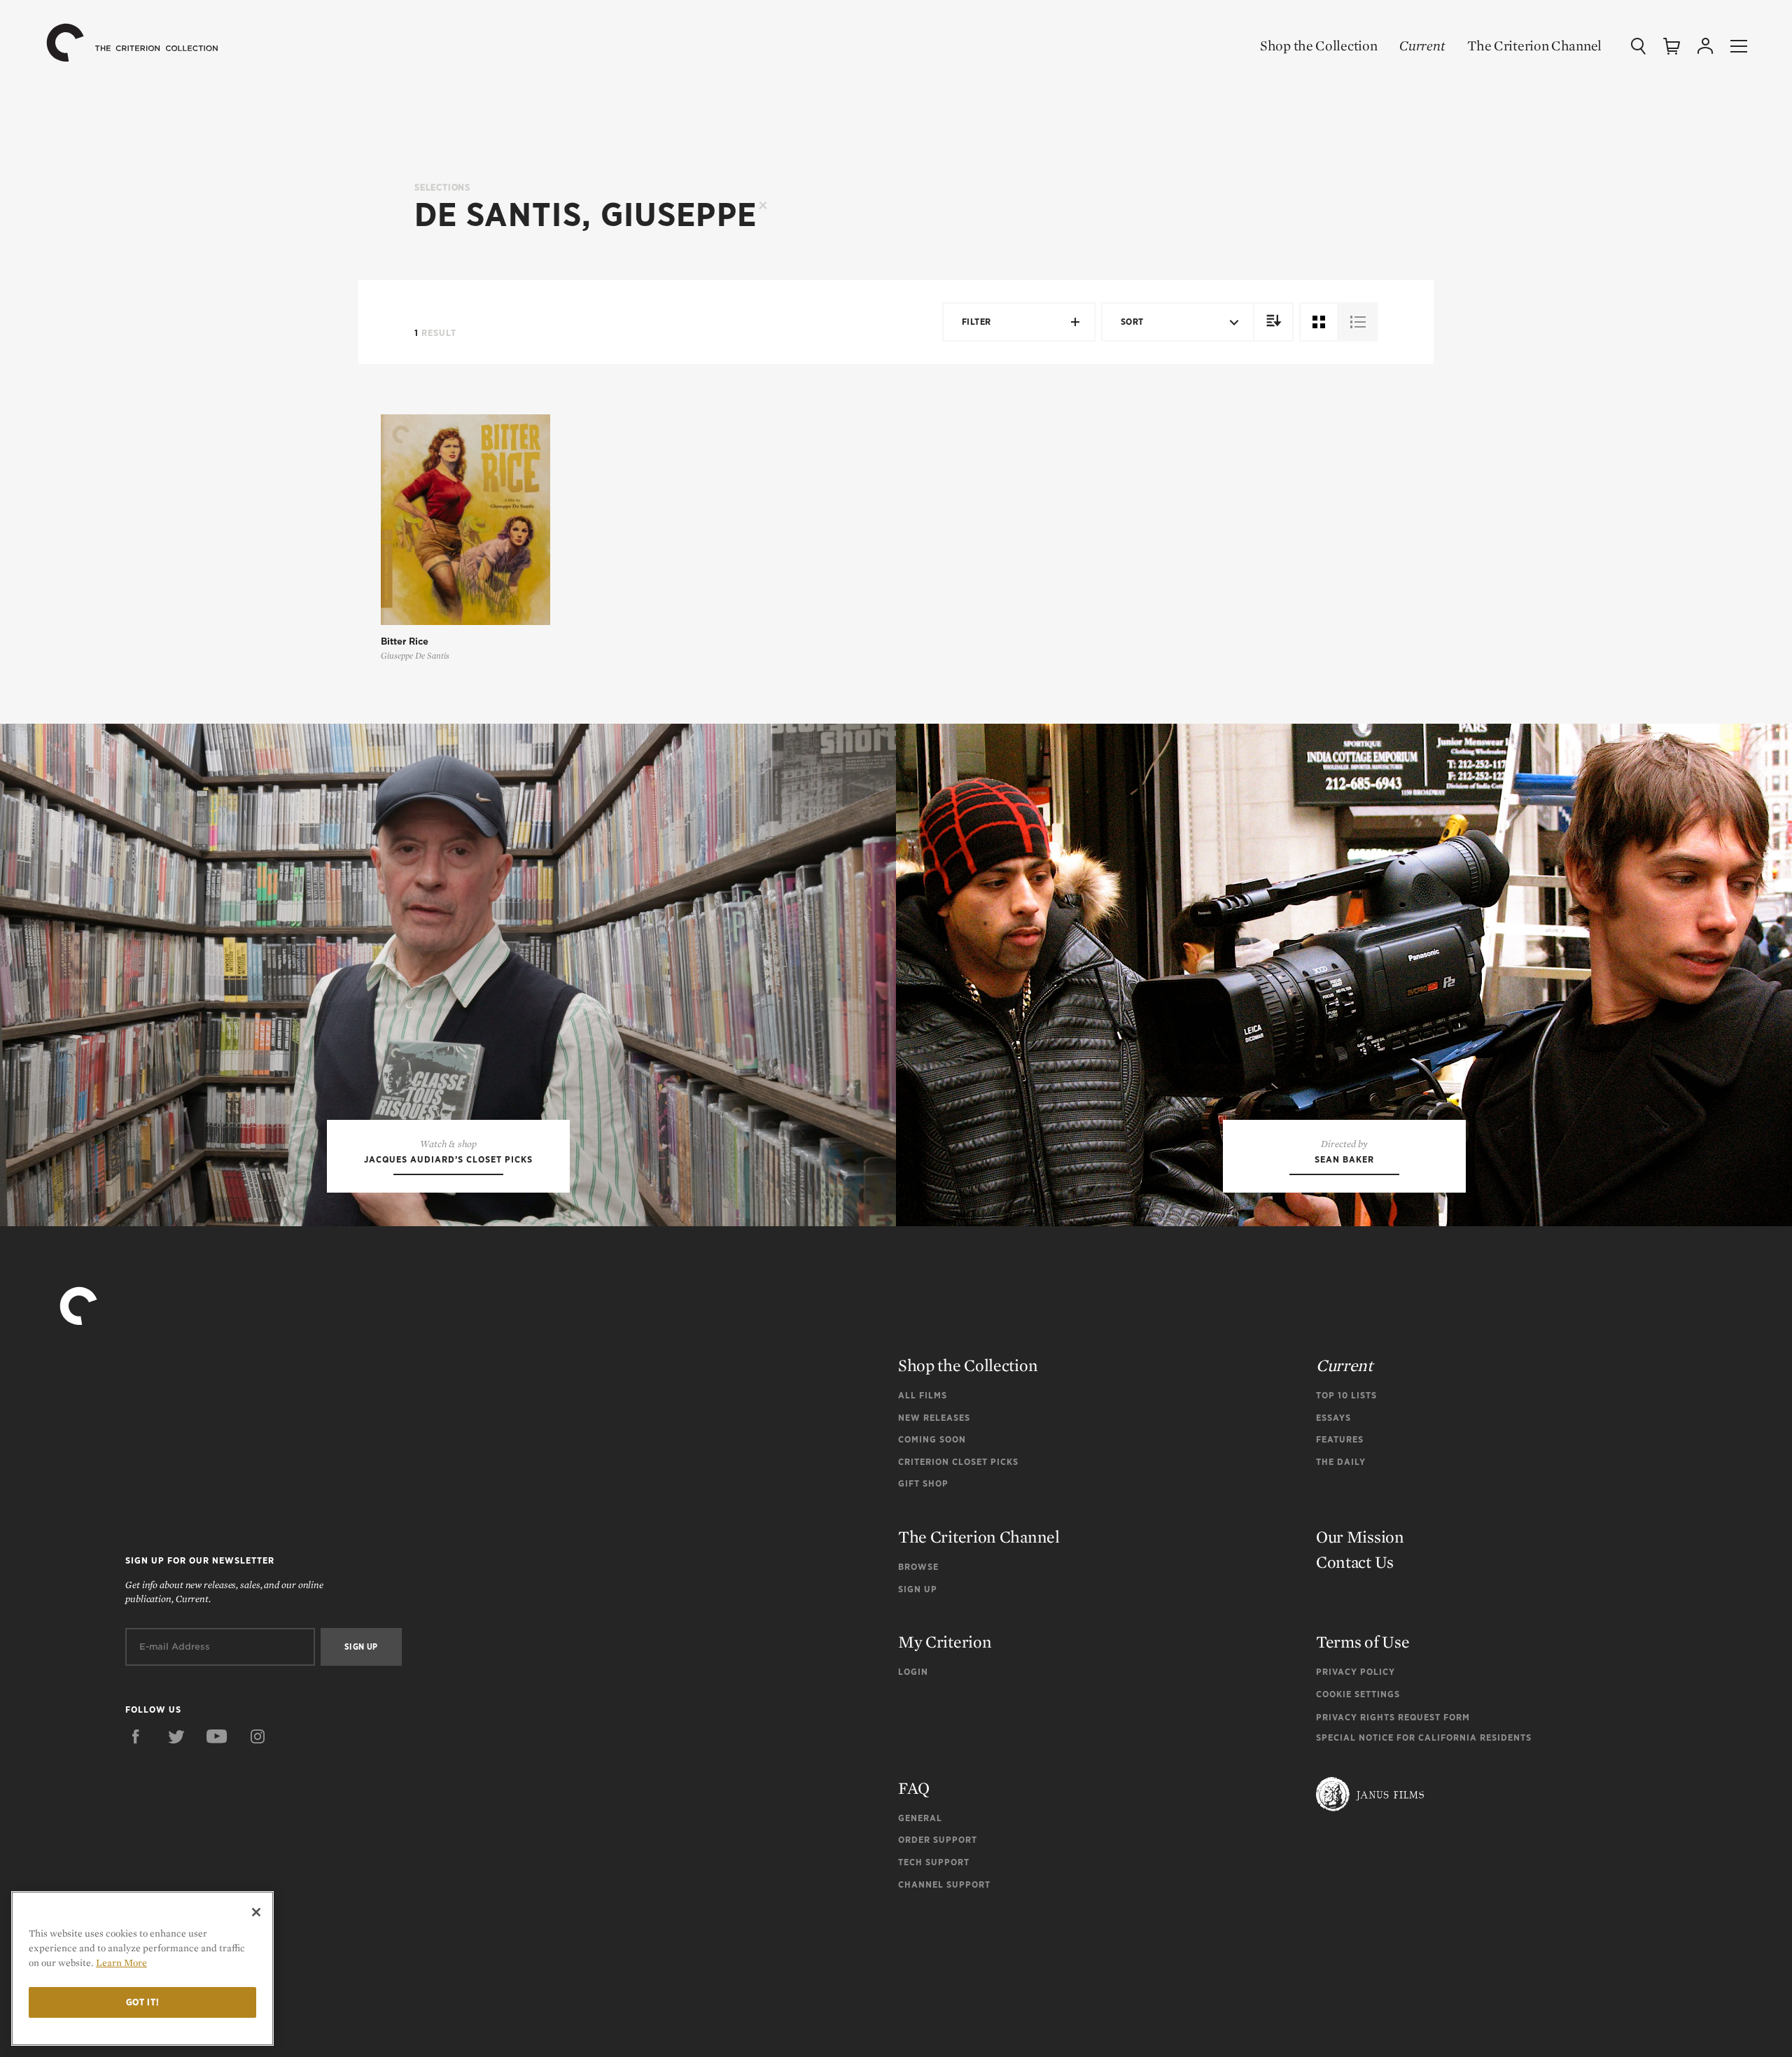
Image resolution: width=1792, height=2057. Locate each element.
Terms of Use (1363, 1642)
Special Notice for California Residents (1424, 1737)
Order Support (938, 1840)
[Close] (256, 1912)
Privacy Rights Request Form (1393, 1717)
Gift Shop (923, 1483)
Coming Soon (932, 1439)
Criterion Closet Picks (958, 1462)
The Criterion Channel (1534, 45)
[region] (142, 1968)
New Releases (934, 1418)
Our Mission (1360, 1537)
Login (913, 1672)
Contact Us (1355, 1562)
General (920, 1818)
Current (1422, 45)
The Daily (1341, 1462)
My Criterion (945, 1642)
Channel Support (944, 1884)
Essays (1333, 1418)
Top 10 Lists (1346, 1395)
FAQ (914, 1788)
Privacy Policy (1356, 1672)
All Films (923, 1395)
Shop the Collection (1318, 45)
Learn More (121, 1963)
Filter (976, 322)
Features (1340, 1439)
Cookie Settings (1358, 1694)
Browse (918, 1567)
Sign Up (918, 1589)
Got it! (143, 2002)
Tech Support (934, 1862)
